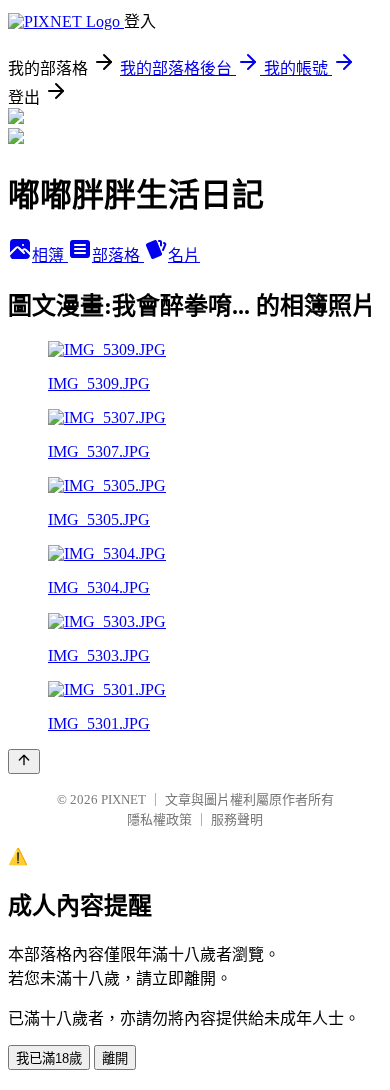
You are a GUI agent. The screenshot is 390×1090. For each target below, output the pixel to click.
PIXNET (123, 799)
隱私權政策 (159, 819)
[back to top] (24, 761)
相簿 (50, 255)
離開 (115, 1058)
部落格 (118, 255)
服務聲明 (237, 819)
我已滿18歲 (49, 1058)
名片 (184, 255)
